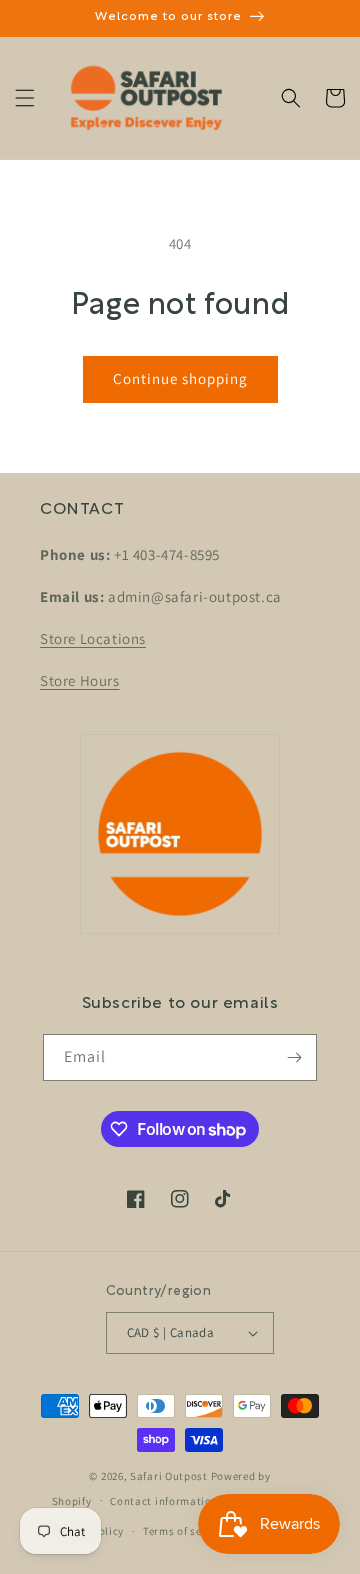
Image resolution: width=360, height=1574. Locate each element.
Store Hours (80, 680)
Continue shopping (180, 378)
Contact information (164, 1501)
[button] (25, 98)
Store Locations (93, 638)
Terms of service (185, 1531)
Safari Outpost (169, 1476)
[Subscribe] (294, 1057)
